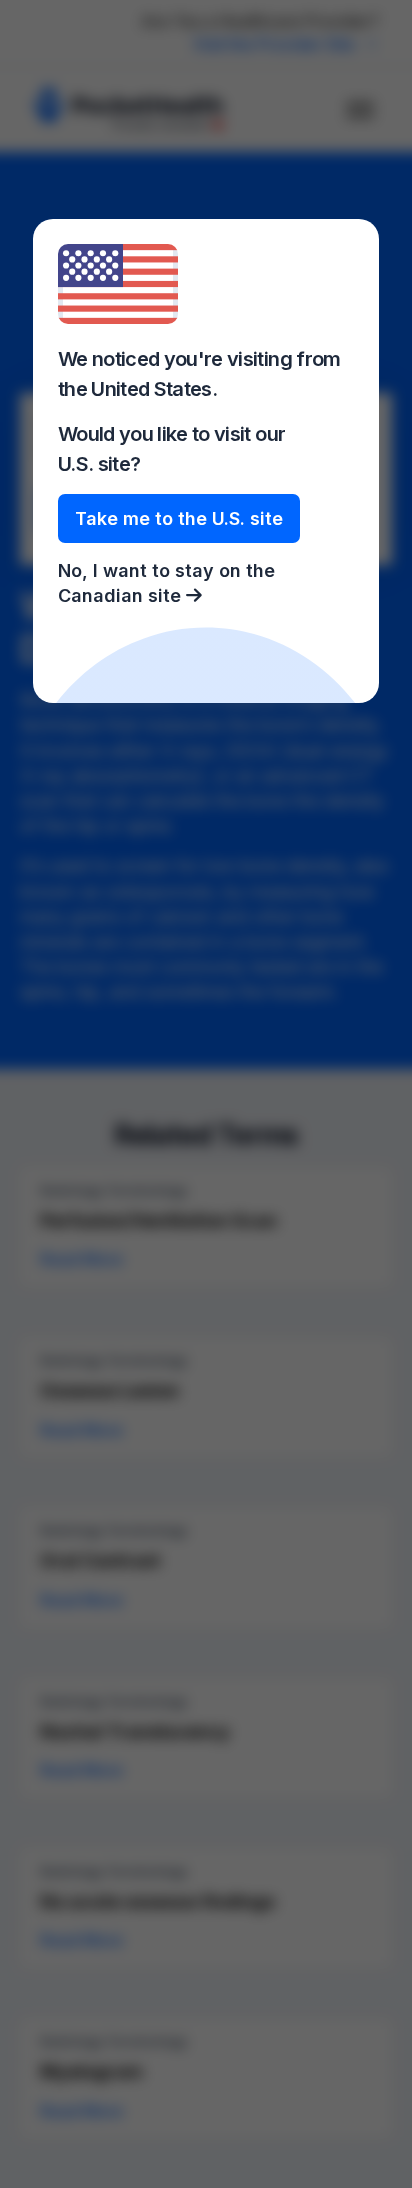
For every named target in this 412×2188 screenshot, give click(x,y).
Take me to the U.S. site (179, 518)
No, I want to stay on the (166, 583)
